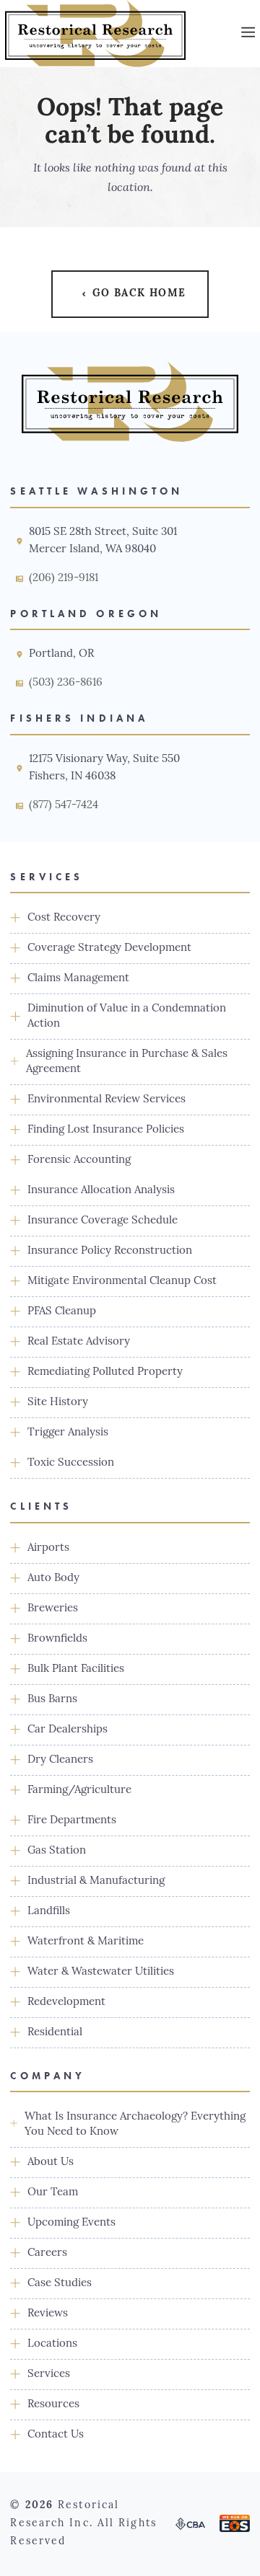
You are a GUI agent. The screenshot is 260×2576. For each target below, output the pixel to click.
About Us (51, 2163)
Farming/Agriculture (79, 1791)
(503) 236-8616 (66, 683)
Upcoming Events (71, 2223)
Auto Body (53, 1579)
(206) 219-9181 (64, 579)
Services (49, 2374)
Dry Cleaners (60, 1760)
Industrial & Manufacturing (96, 1881)
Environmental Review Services (107, 1100)
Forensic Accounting (79, 1160)
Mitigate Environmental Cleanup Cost (122, 1282)
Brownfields (57, 1639)
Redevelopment (66, 2002)
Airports (48, 1548)
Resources (53, 2405)
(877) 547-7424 (64, 806)
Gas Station (57, 1851)
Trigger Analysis (68, 1433)
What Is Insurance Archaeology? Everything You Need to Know (135, 2125)
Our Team (53, 2193)
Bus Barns (52, 1700)
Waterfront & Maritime (86, 1942)
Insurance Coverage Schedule (103, 1221)
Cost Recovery (64, 918)
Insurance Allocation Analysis (101, 1191)
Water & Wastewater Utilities (101, 1972)
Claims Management (78, 979)
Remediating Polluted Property (105, 1372)
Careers (47, 2253)
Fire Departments (72, 1821)
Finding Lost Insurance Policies (106, 1130)
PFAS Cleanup (62, 1312)
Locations (52, 2344)
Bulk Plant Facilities (76, 1669)
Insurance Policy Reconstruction (110, 1251)
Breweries (53, 1609)
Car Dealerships (68, 1730)
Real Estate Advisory (79, 1342)
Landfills (49, 1912)
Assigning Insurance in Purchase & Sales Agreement (127, 1062)
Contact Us (56, 2435)
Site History (58, 1403)
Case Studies (60, 2284)
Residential (55, 2033)
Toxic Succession (71, 1463)
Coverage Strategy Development (109, 948)
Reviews (48, 2314)
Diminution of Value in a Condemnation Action (127, 1017)
